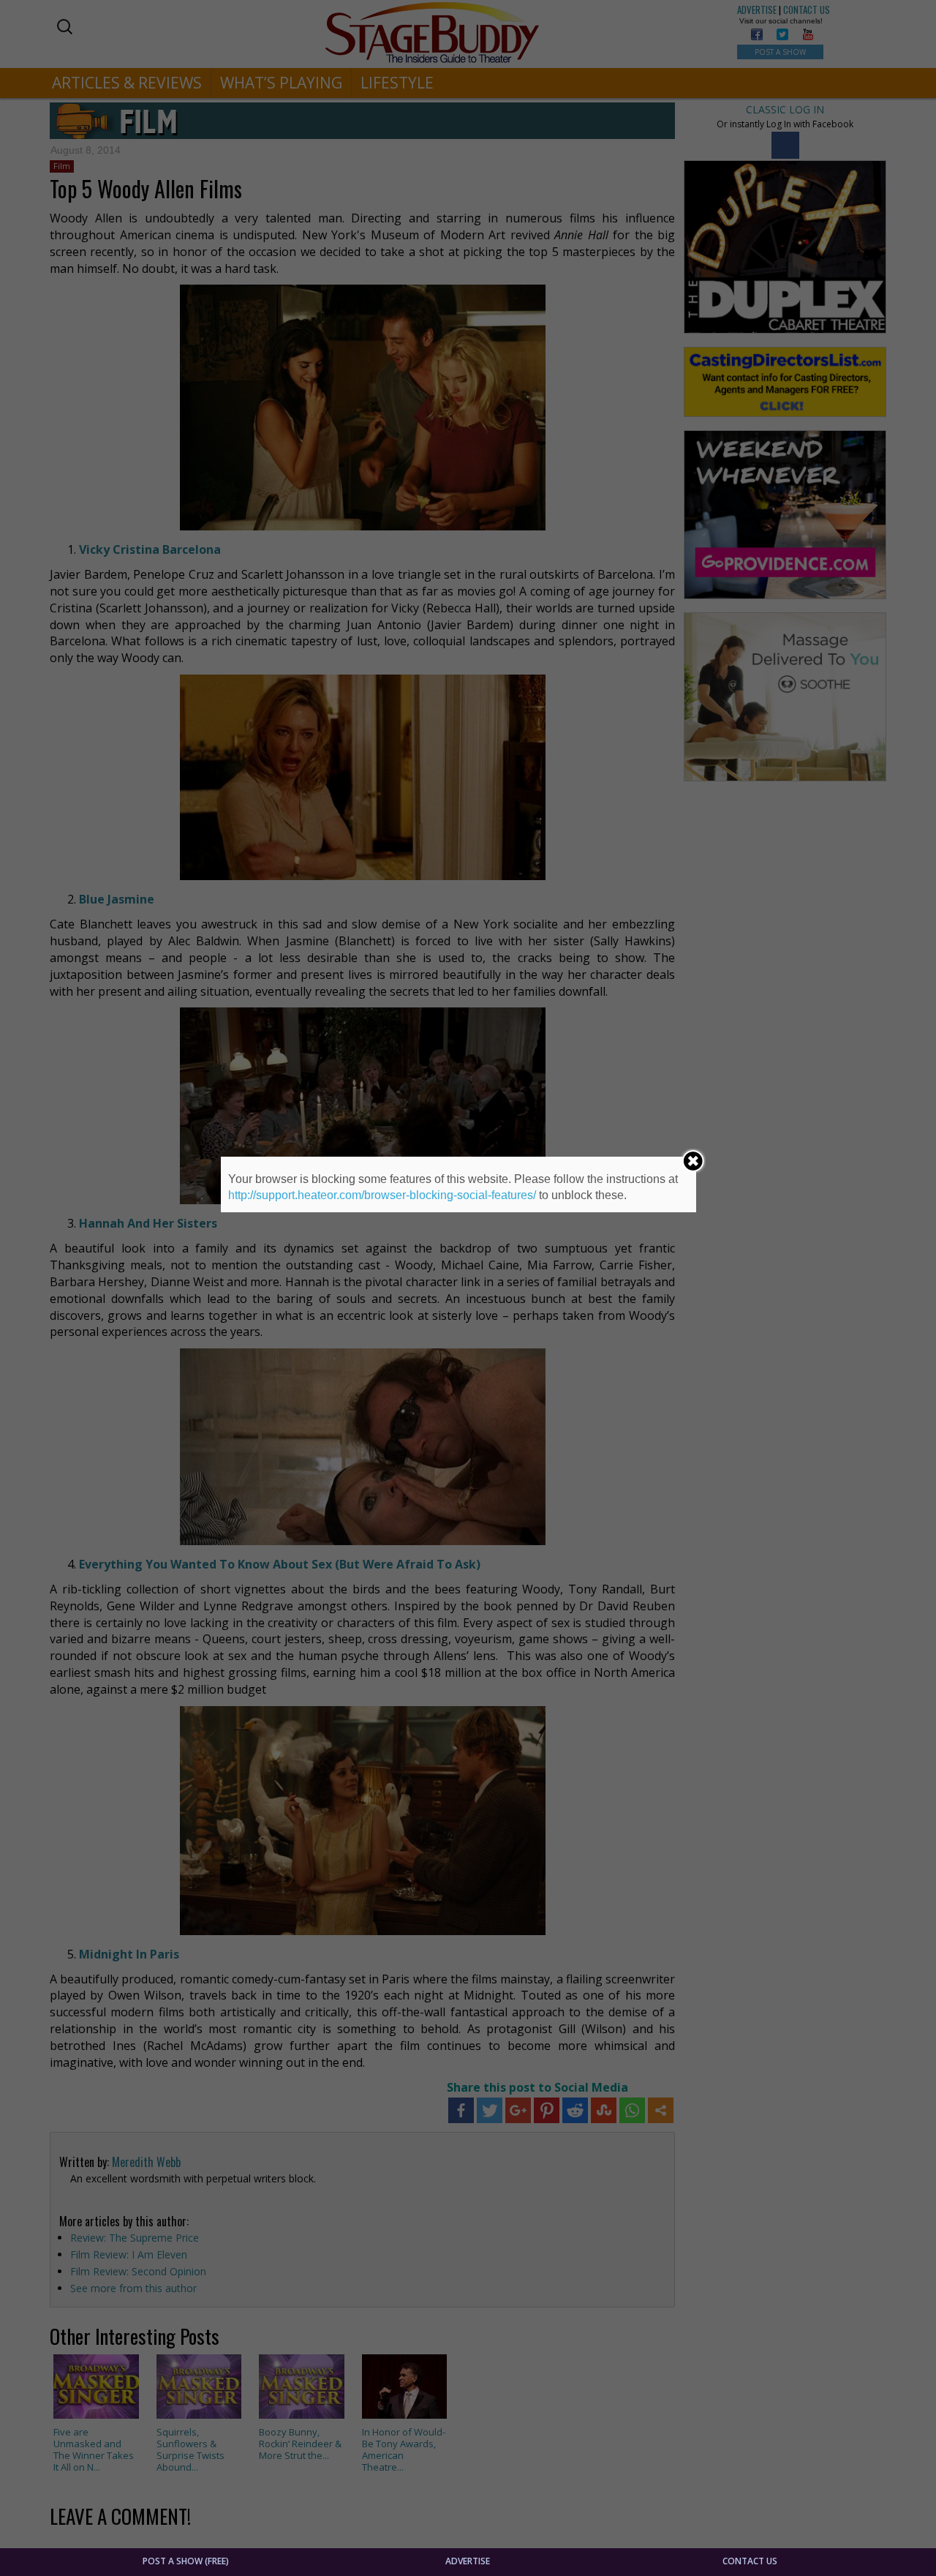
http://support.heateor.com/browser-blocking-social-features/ (382, 1195)
